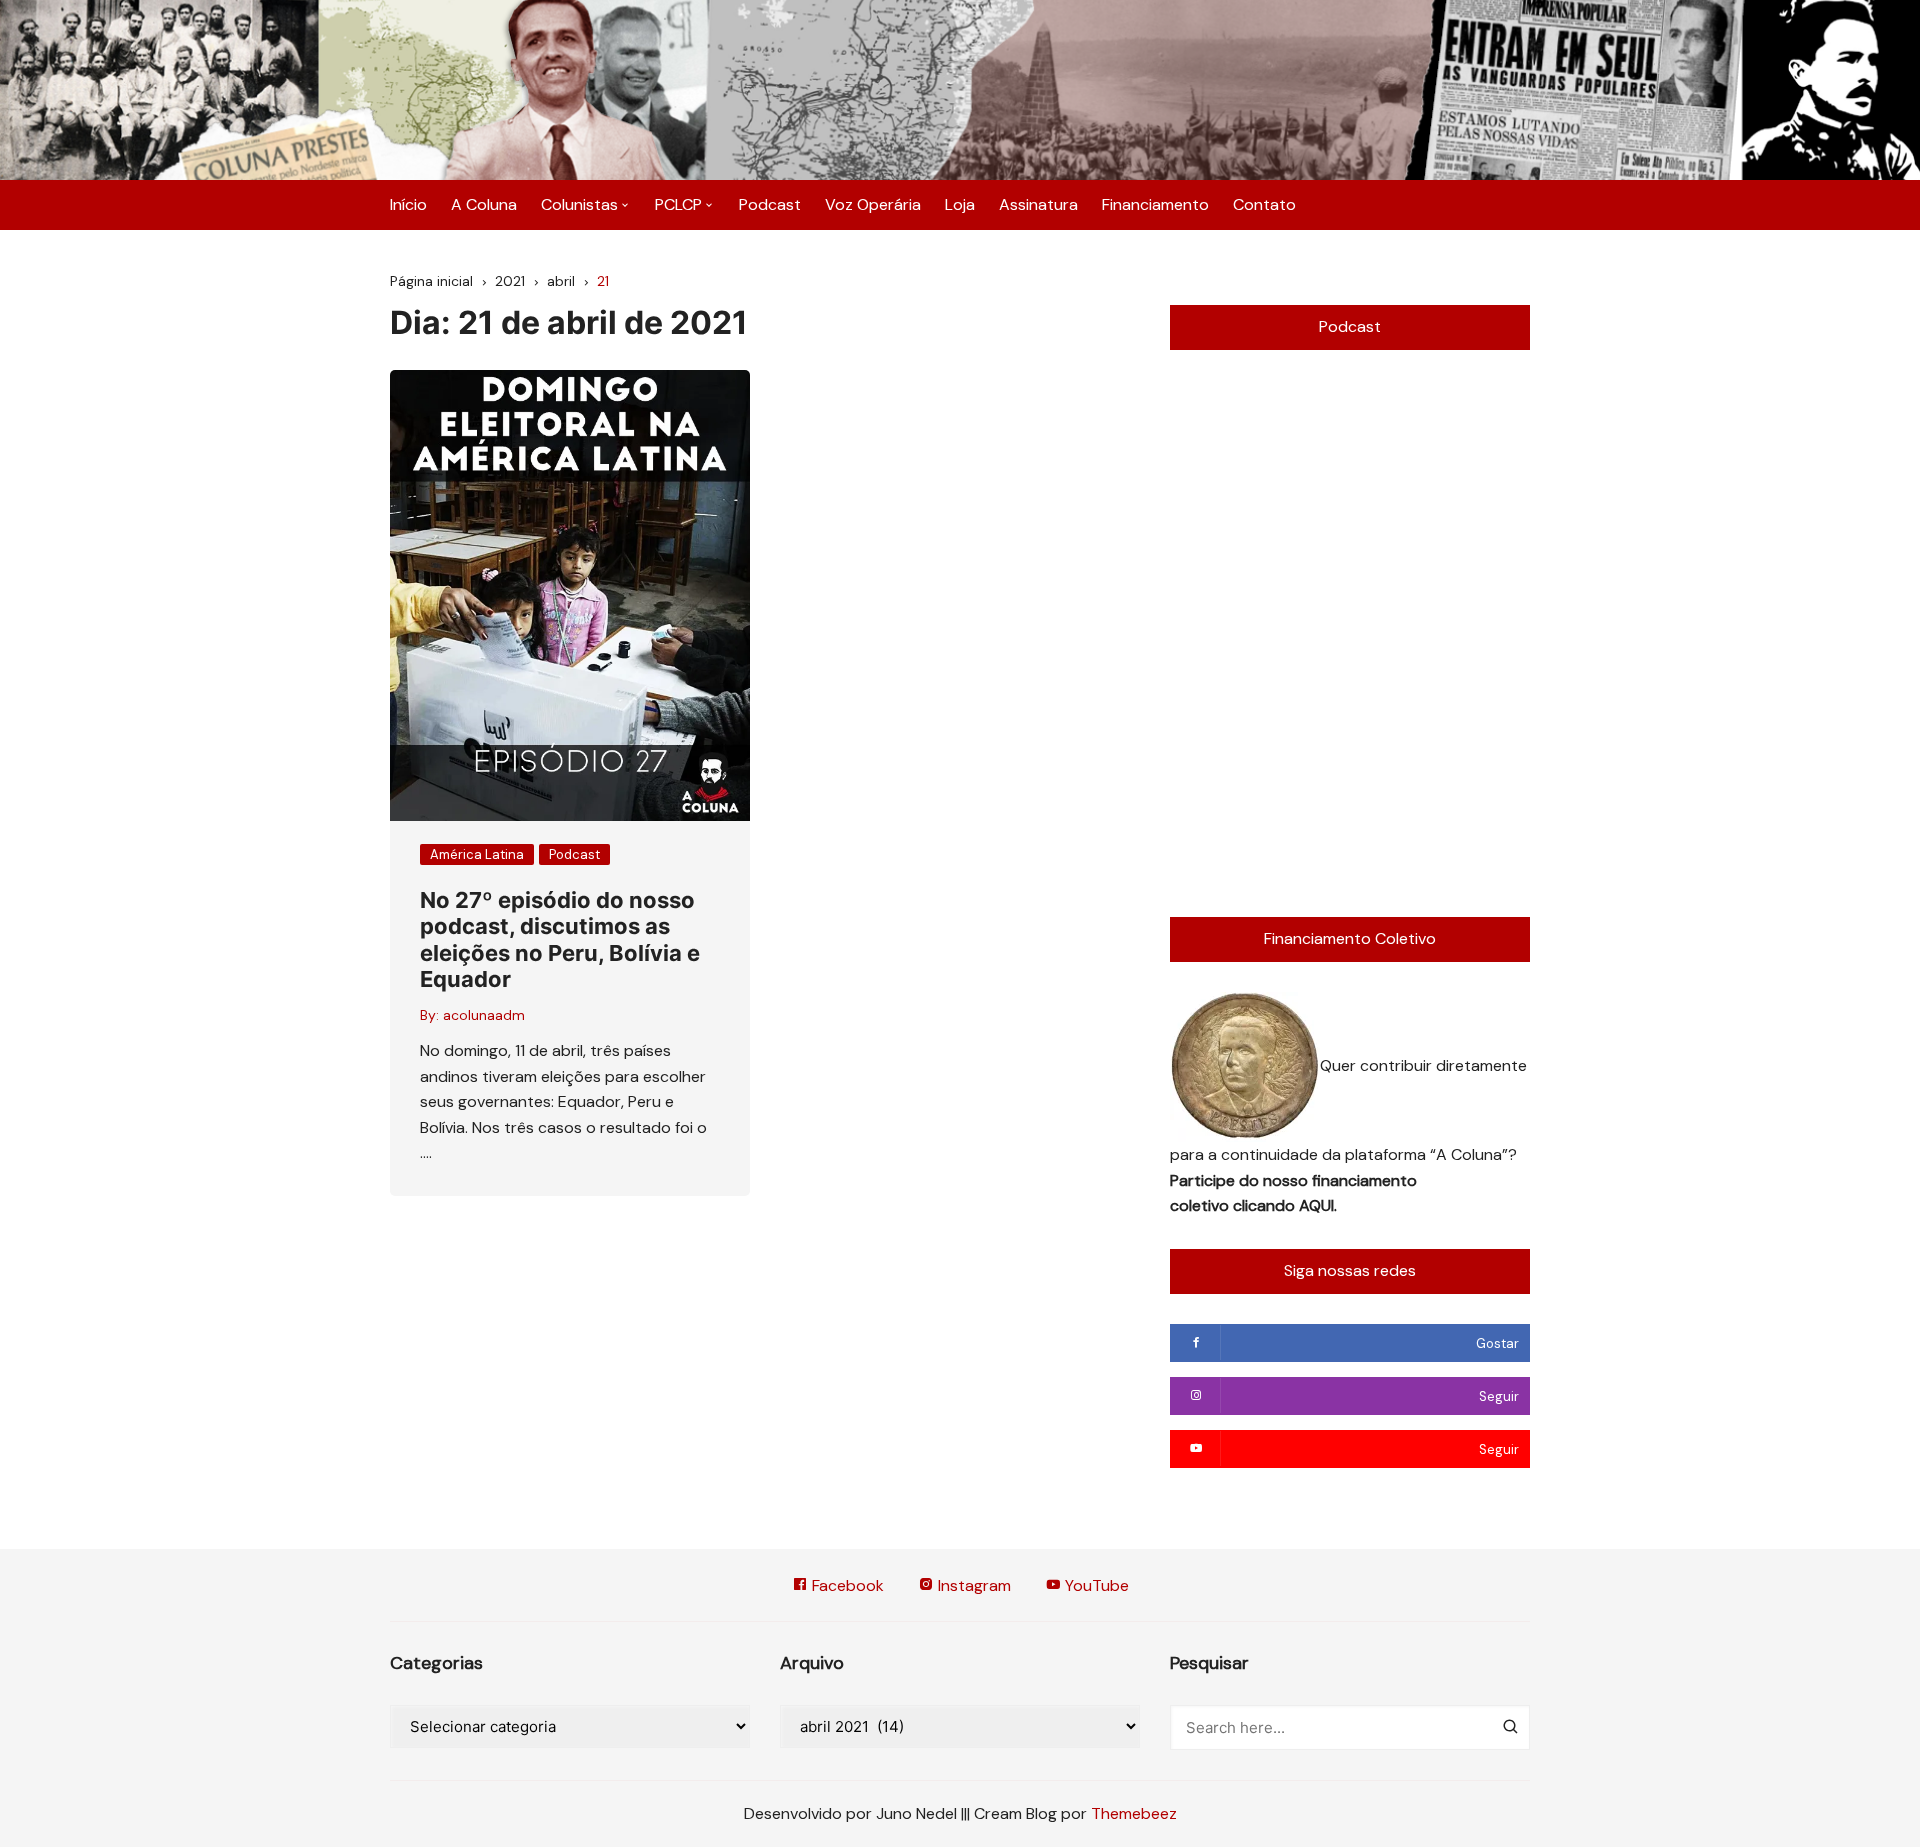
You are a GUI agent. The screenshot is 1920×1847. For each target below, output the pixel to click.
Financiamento (1155, 204)
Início (408, 204)
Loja (960, 204)
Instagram (972, 1585)
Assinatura (1038, 204)
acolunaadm (484, 1015)
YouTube (1095, 1585)
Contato (1264, 204)
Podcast (770, 204)
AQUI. (1318, 1205)
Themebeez (1134, 1813)
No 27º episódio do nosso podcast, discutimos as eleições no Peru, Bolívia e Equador (560, 939)
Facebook (846, 1585)
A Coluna (484, 204)
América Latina (477, 854)
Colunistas (579, 204)
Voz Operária (873, 204)
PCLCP (678, 204)
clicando (1266, 1205)
